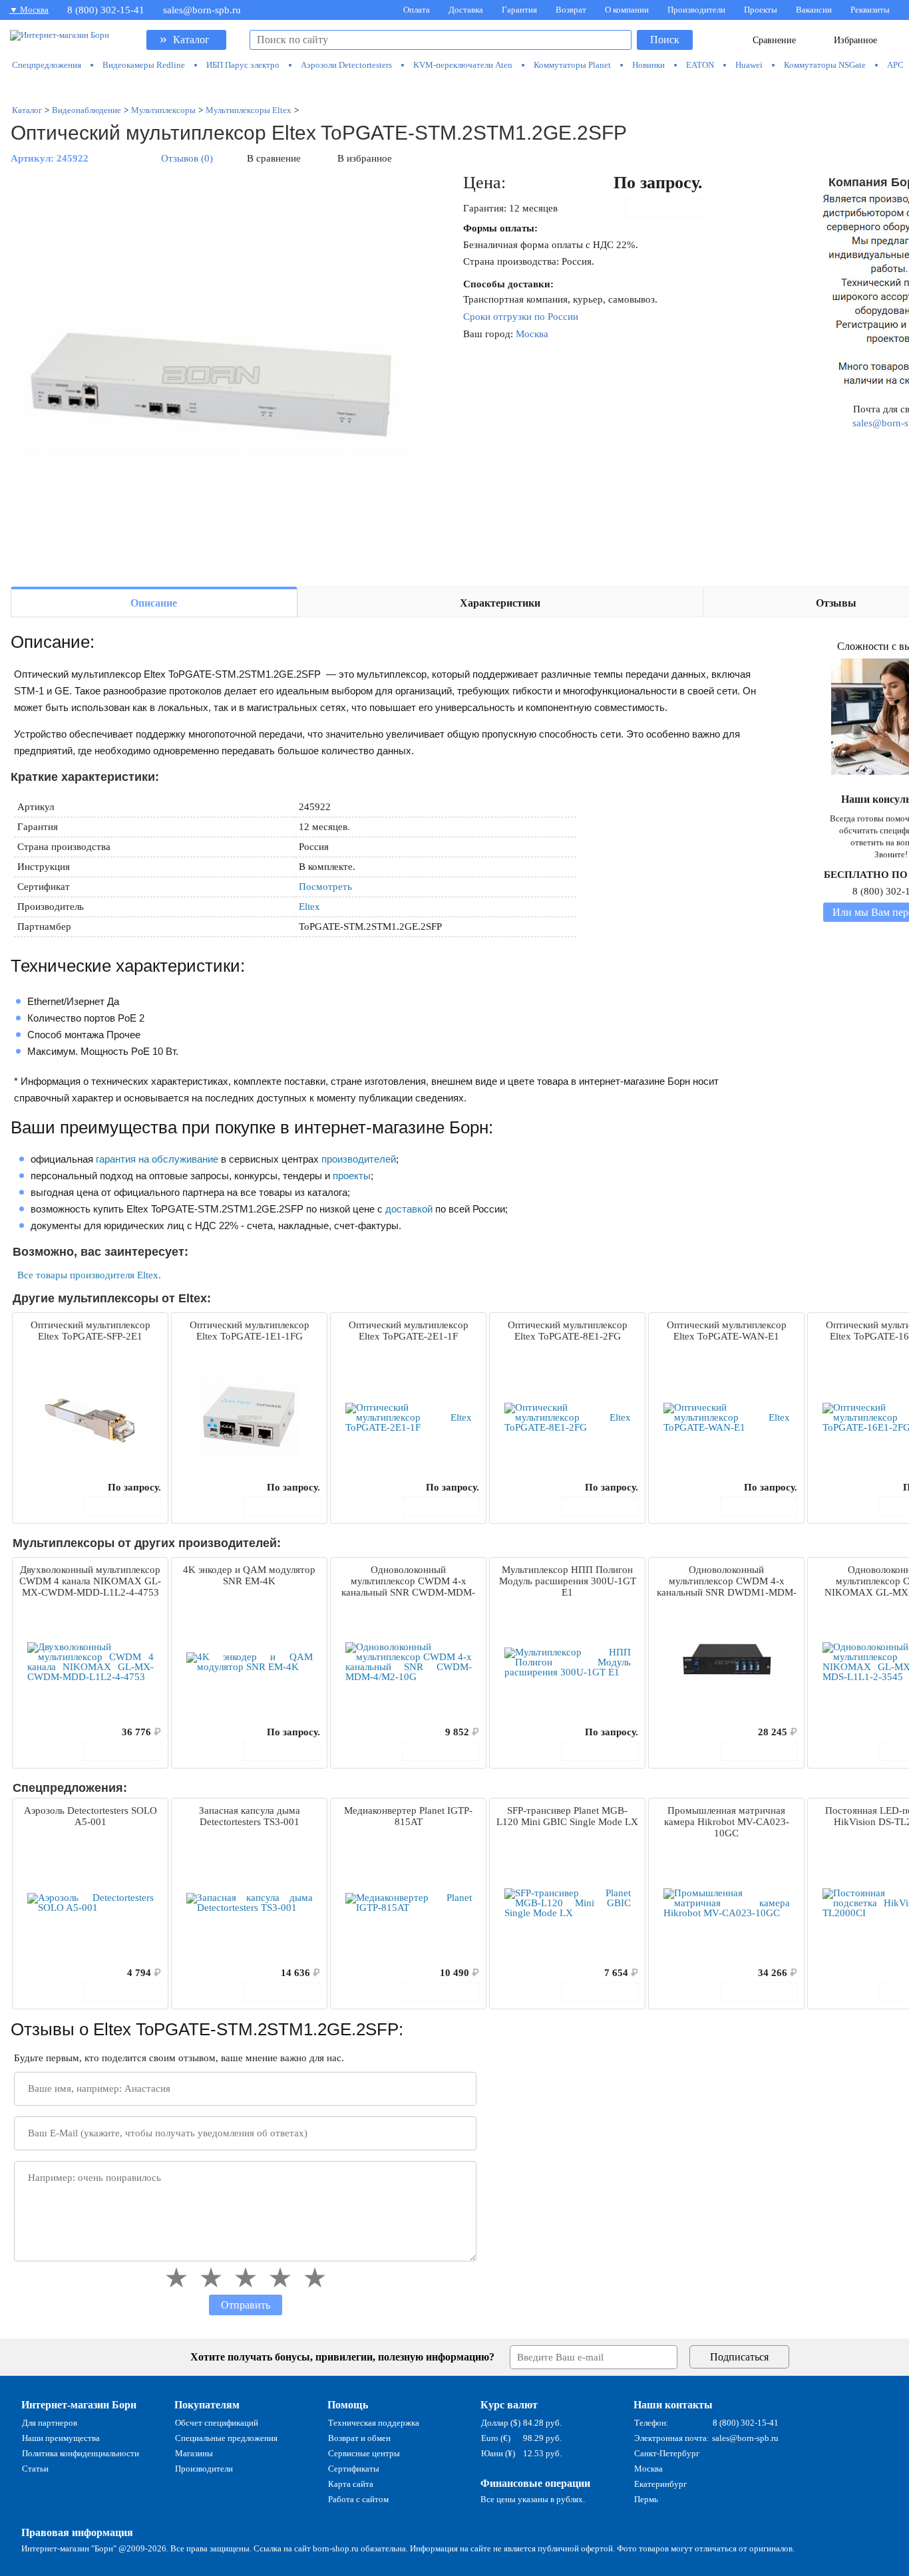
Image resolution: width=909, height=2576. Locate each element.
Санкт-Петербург (667, 2453)
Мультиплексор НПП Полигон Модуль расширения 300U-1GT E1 (568, 1581)
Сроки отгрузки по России (521, 317)
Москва (532, 334)
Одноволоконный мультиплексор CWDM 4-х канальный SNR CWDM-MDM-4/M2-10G (408, 1582)
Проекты (761, 10)
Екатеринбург (660, 2484)
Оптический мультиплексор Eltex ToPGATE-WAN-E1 (727, 1331)
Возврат (571, 10)
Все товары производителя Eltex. (89, 1275)
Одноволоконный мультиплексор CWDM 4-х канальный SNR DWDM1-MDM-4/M (727, 1582)
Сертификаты (354, 2469)
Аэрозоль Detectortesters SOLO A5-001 (91, 1816)
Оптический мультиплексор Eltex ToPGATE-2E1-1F (409, 1331)
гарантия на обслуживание (157, 1159)
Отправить (246, 2305)
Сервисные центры (364, 2453)
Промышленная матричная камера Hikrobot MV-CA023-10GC (727, 1822)
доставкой (409, 1209)
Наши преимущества (61, 2438)
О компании (627, 10)
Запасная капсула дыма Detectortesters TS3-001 (250, 1816)
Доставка (466, 10)
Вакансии (814, 10)
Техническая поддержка (374, 2423)
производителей (359, 1159)
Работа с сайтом (358, 2499)
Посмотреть (325, 887)
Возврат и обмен (359, 2438)
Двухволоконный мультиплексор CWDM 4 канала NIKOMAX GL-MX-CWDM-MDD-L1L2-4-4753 (90, 1581)
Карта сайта (351, 2484)
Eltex (309, 907)
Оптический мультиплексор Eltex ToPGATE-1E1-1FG (250, 1331)
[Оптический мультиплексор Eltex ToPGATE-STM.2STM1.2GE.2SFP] (210, 374)
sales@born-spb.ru (202, 10)
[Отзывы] (46, 1487)
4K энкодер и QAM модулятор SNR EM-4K (249, 1575)
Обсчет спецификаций (217, 2423)
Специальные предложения (226, 2438)
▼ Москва (29, 10)
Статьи (35, 2469)
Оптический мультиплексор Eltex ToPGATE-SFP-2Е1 (91, 1331)
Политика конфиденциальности (81, 2453)
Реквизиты (870, 10)
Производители (696, 10)
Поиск (665, 40)
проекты (352, 1176)
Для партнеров (50, 2423)
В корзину (671, 208)
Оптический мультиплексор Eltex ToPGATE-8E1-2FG (568, 1331)
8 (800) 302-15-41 (106, 10)
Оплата (417, 10)
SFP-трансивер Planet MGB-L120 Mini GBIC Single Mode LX (567, 1816)
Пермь (646, 2499)
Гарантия (519, 10)
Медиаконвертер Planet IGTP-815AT (408, 1816)
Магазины (194, 2453)
